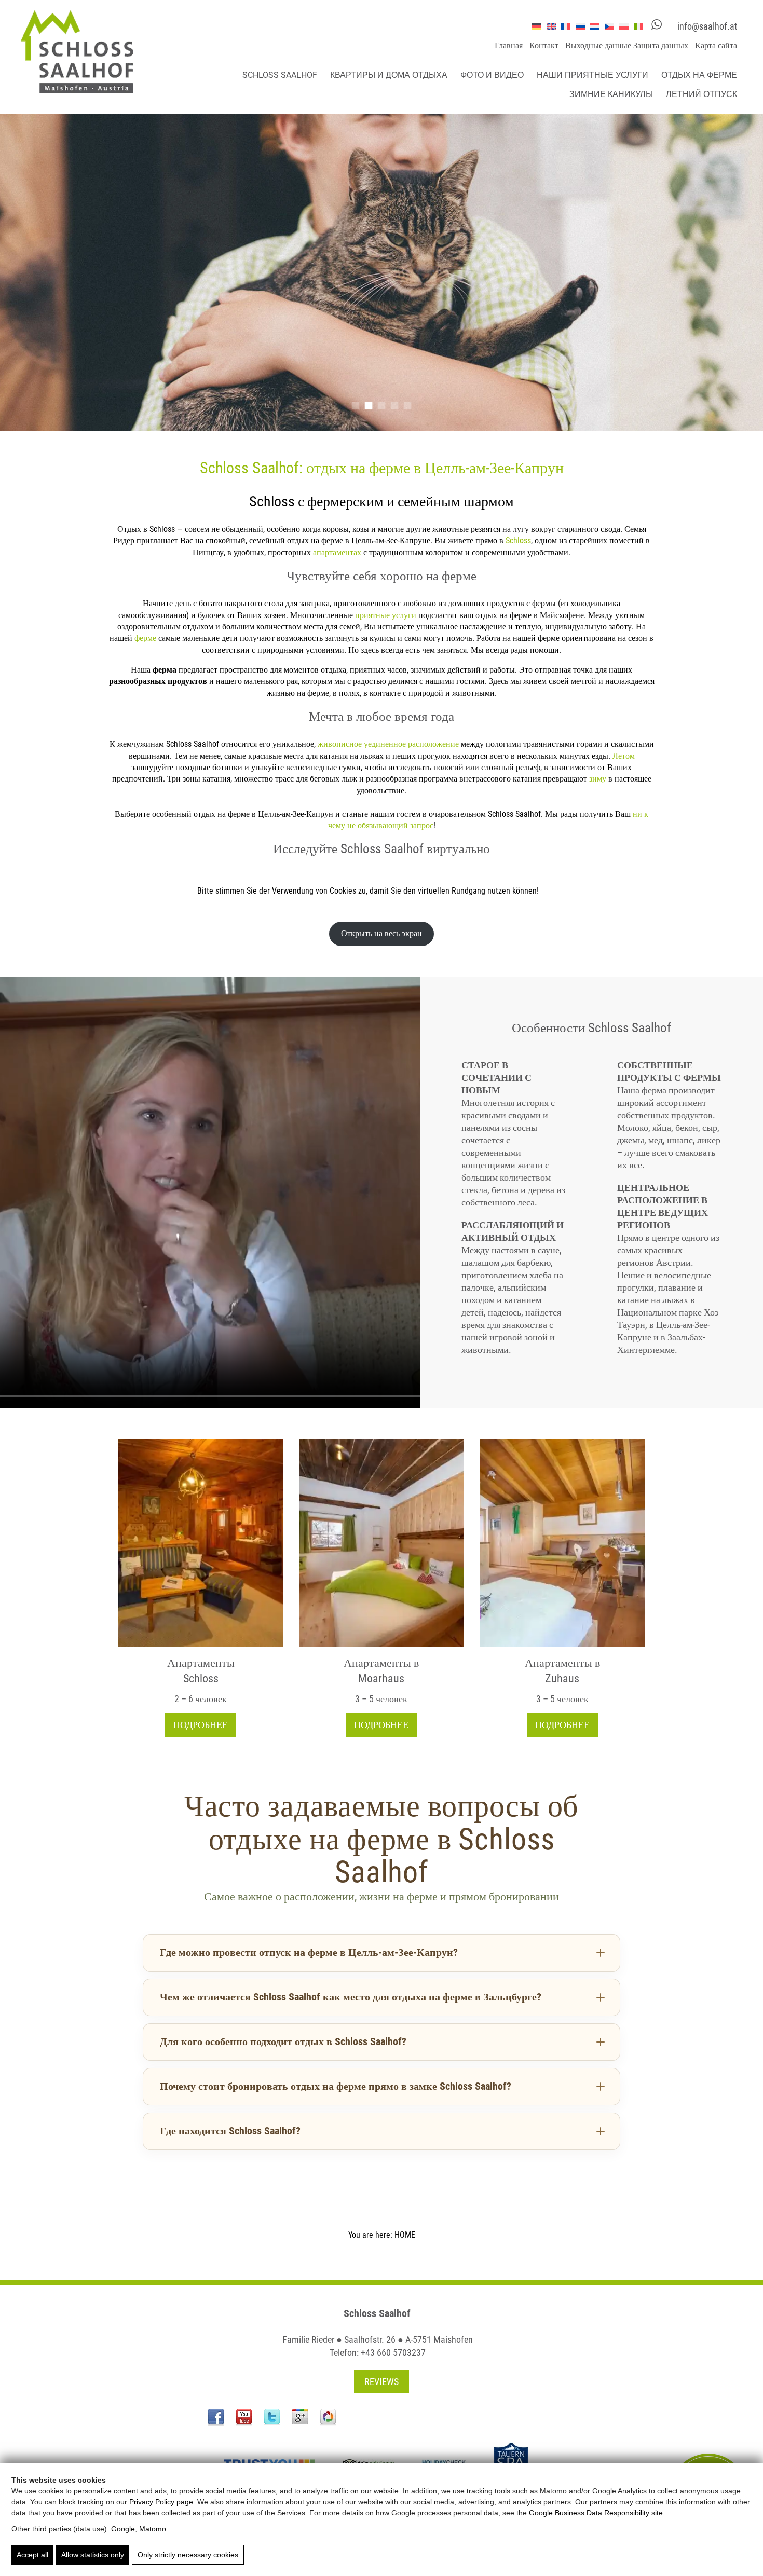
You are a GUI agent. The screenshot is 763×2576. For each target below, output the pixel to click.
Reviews (382, 2382)
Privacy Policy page (161, 2502)
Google (123, 2529)
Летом (624, 756)
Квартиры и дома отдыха (389, 75)
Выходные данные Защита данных (627, 45)
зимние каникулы (611, 94)
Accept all (32, 2555)
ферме (145, 638)
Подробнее (201, 1725)
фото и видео (492, 75)
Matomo (153, 2529)
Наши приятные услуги (592, 75)
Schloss (518, 540)
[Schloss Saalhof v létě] (201, 1543)
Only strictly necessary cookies (188, 2555)
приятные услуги (386, 615)
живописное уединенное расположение (388, 744)
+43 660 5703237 (393, 2353)
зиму (598, 779)
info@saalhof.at (707, 26)
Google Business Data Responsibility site (596, 2513)
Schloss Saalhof (280, 75)
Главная (509, 45)
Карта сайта (716, 45)
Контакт (544, 45)
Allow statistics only (93, 2555)
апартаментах (337, 552)
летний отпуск (701, 94)
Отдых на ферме (699, 75)
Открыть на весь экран (382, 933)
